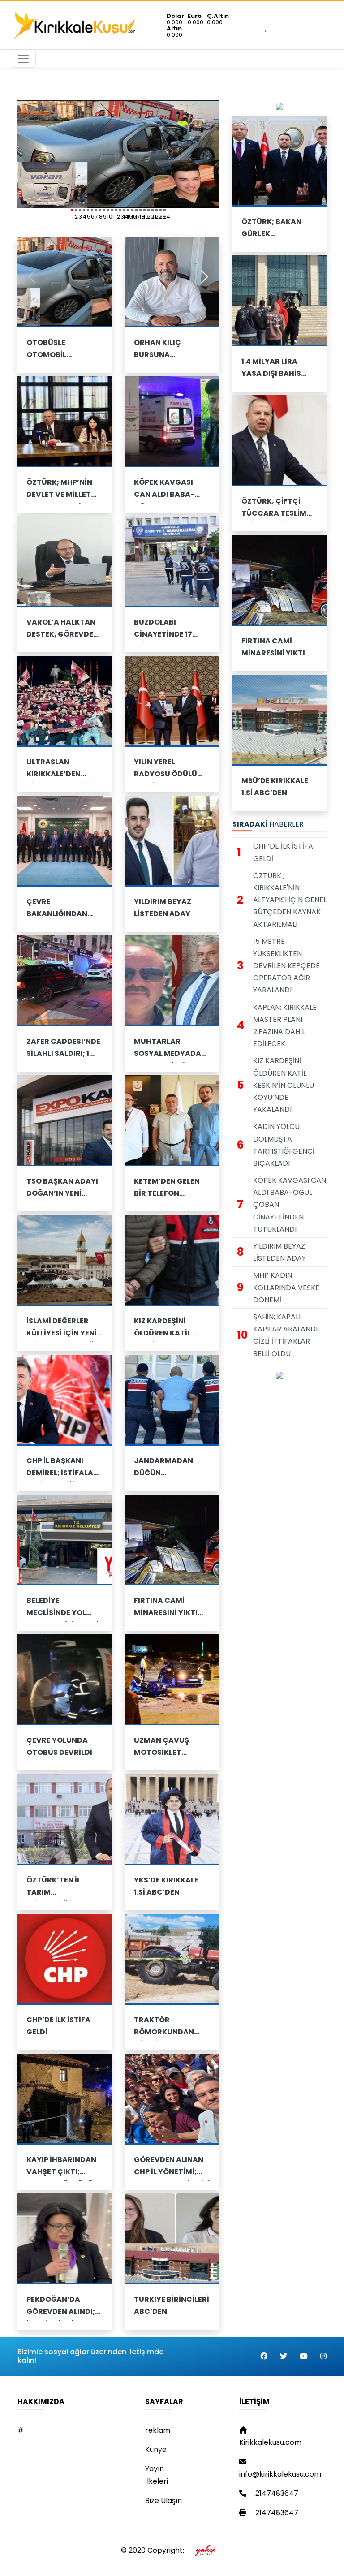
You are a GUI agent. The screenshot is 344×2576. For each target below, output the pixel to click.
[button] (204, 277)
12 (116, 210)
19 (144, 210)
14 (124, 210)
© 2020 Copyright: (154, 2550)
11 (112, 210)
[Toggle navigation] (23, 59)
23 (161, 210)
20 (148, 210)
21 (153, 210)
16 (132, 210)
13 (120, 210)
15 (128, 210)
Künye (156, 2449)
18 (140, 210)
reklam (158, 2430)
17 (136, 210)
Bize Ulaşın (163, 2501)
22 (157, 210)
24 (165, 210)
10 (108, 210)
